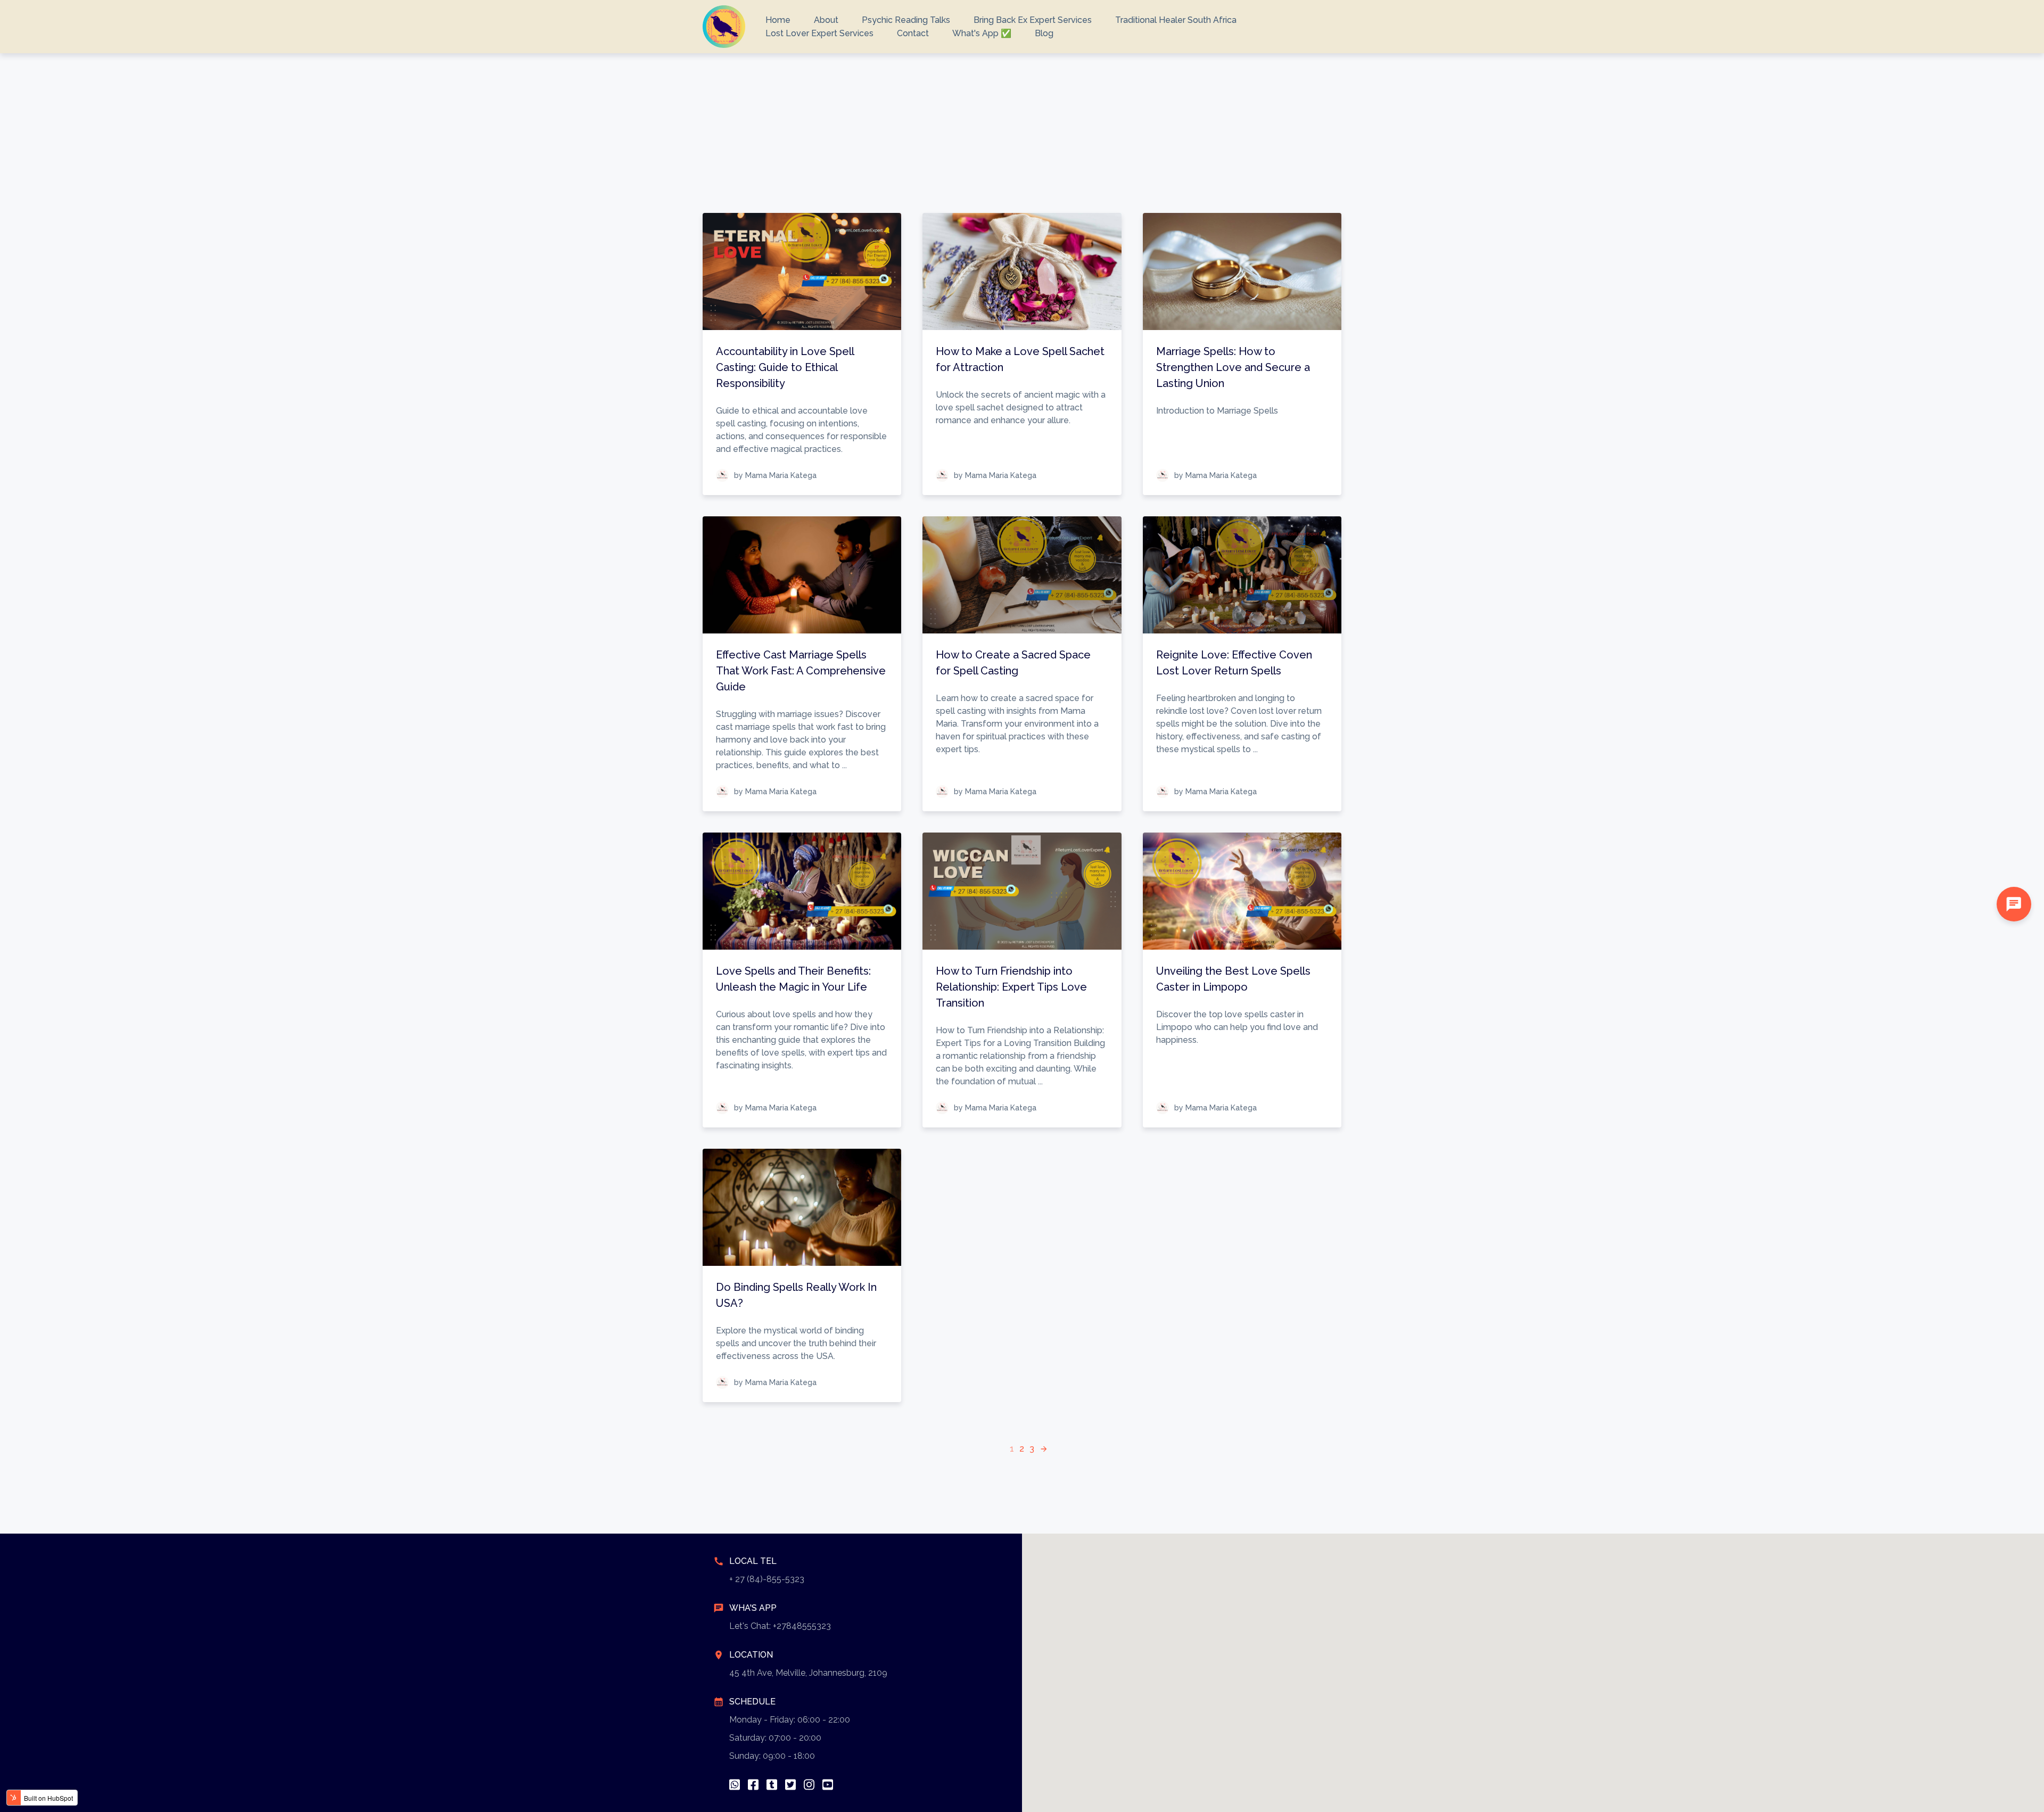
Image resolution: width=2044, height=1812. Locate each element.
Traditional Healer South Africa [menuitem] (1176, 20)
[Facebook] (753, 1785)
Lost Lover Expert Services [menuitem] (819, 33)
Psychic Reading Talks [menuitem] (906, 20)
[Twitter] (790, 1785)
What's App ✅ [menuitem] (982, 33)
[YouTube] (828, 1785)
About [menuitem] (826, 20)
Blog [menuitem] (1044, 33)
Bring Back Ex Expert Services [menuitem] (1033, 20)
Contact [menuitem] (913, 33)
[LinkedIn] (772, 1785)
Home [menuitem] (778, 20)
